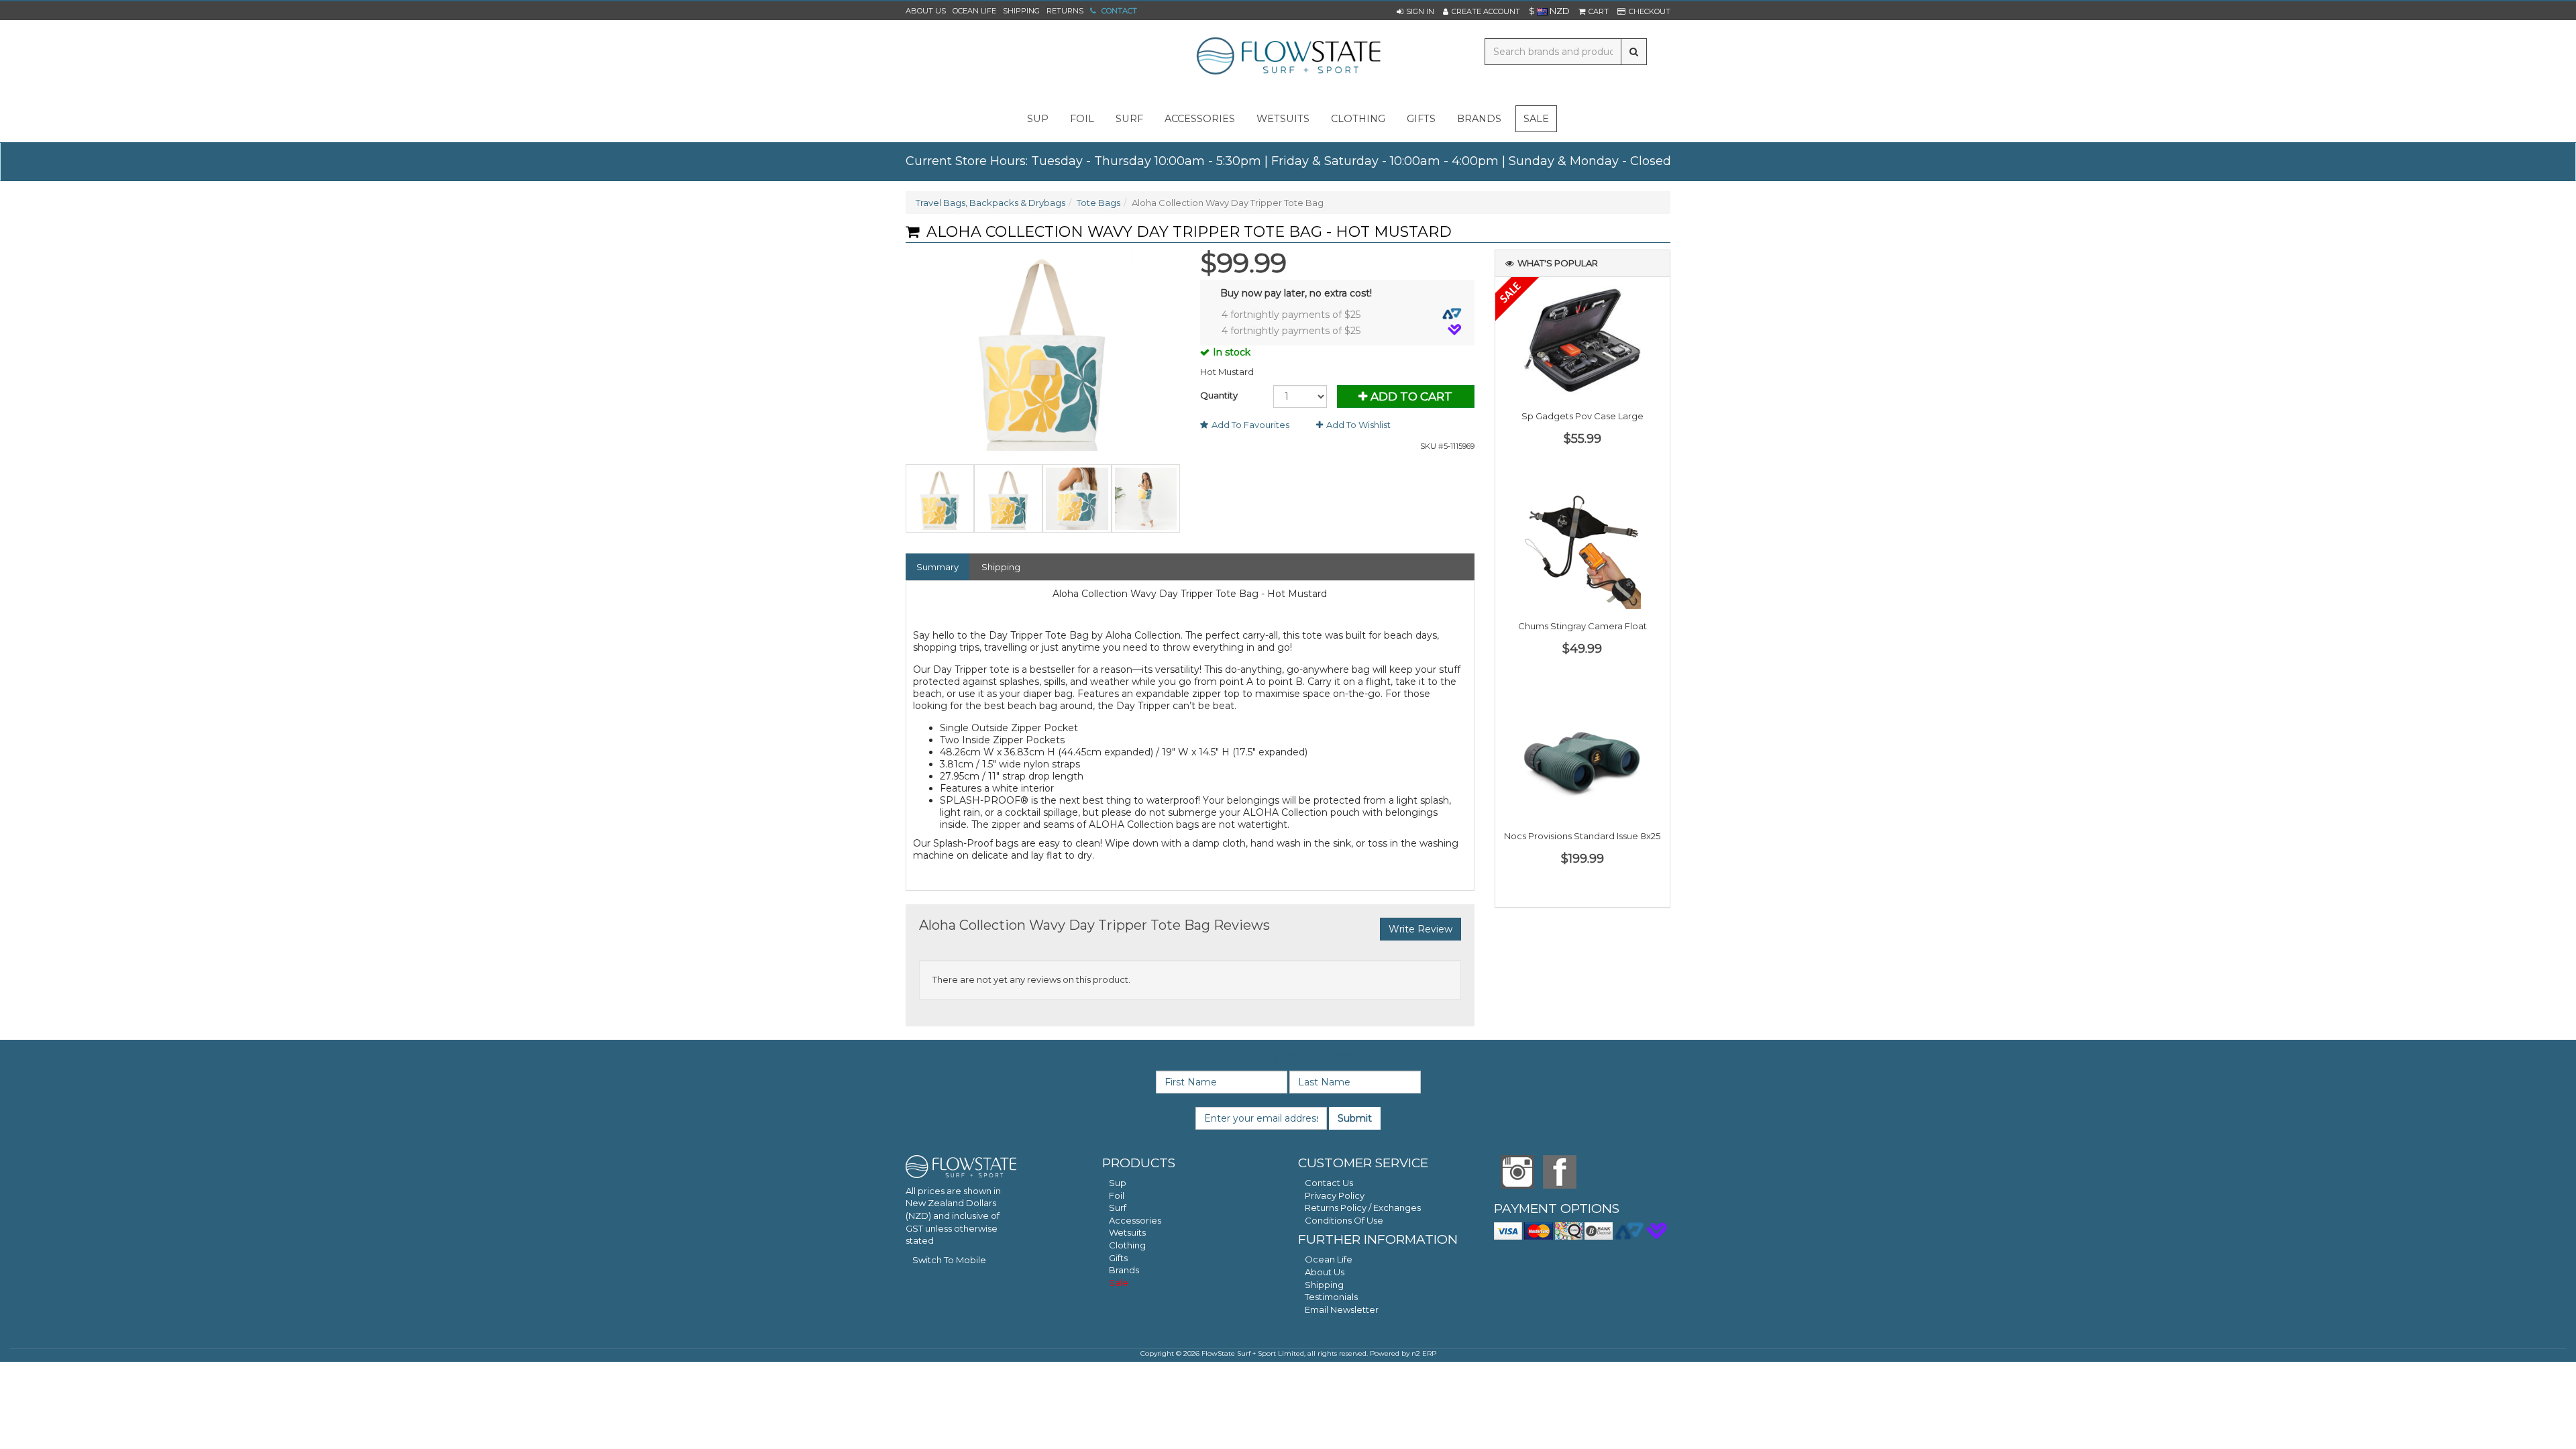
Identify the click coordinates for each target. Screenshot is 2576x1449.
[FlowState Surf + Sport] (1288, 57)
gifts (1421, 119)
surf (1129, 119)
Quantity (1219, 395)
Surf (1118, 1207)
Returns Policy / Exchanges (1363, 1207)
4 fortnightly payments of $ (1291, 315)
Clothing (1127, 1245)
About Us (926, 11)
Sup (1118, 1183)
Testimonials (1331, 1297)
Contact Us (1329, 1183)
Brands (1479, 119)
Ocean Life (974, 11)
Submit (1355, 1118)
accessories (1200, 119)
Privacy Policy (1335, 1195)
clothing (1358, 119)
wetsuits (1283, 119)
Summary (937, 567)
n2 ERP (1424, 1353)
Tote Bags (1098, 203)
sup (1038, 119)
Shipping (1021, 11)
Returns (1065, 11)
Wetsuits (1127, 1232)
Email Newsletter (1342, 1309)
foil (1082, 119)
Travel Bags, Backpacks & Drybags (990, 203)
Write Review (1420, 929)
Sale (1536, 119)
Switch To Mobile (949, 1260)
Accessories (1135, 1220)
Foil (1117, 1195)
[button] (1415, 11)
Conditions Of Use (1344, 1220)
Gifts (1118, 1258)
